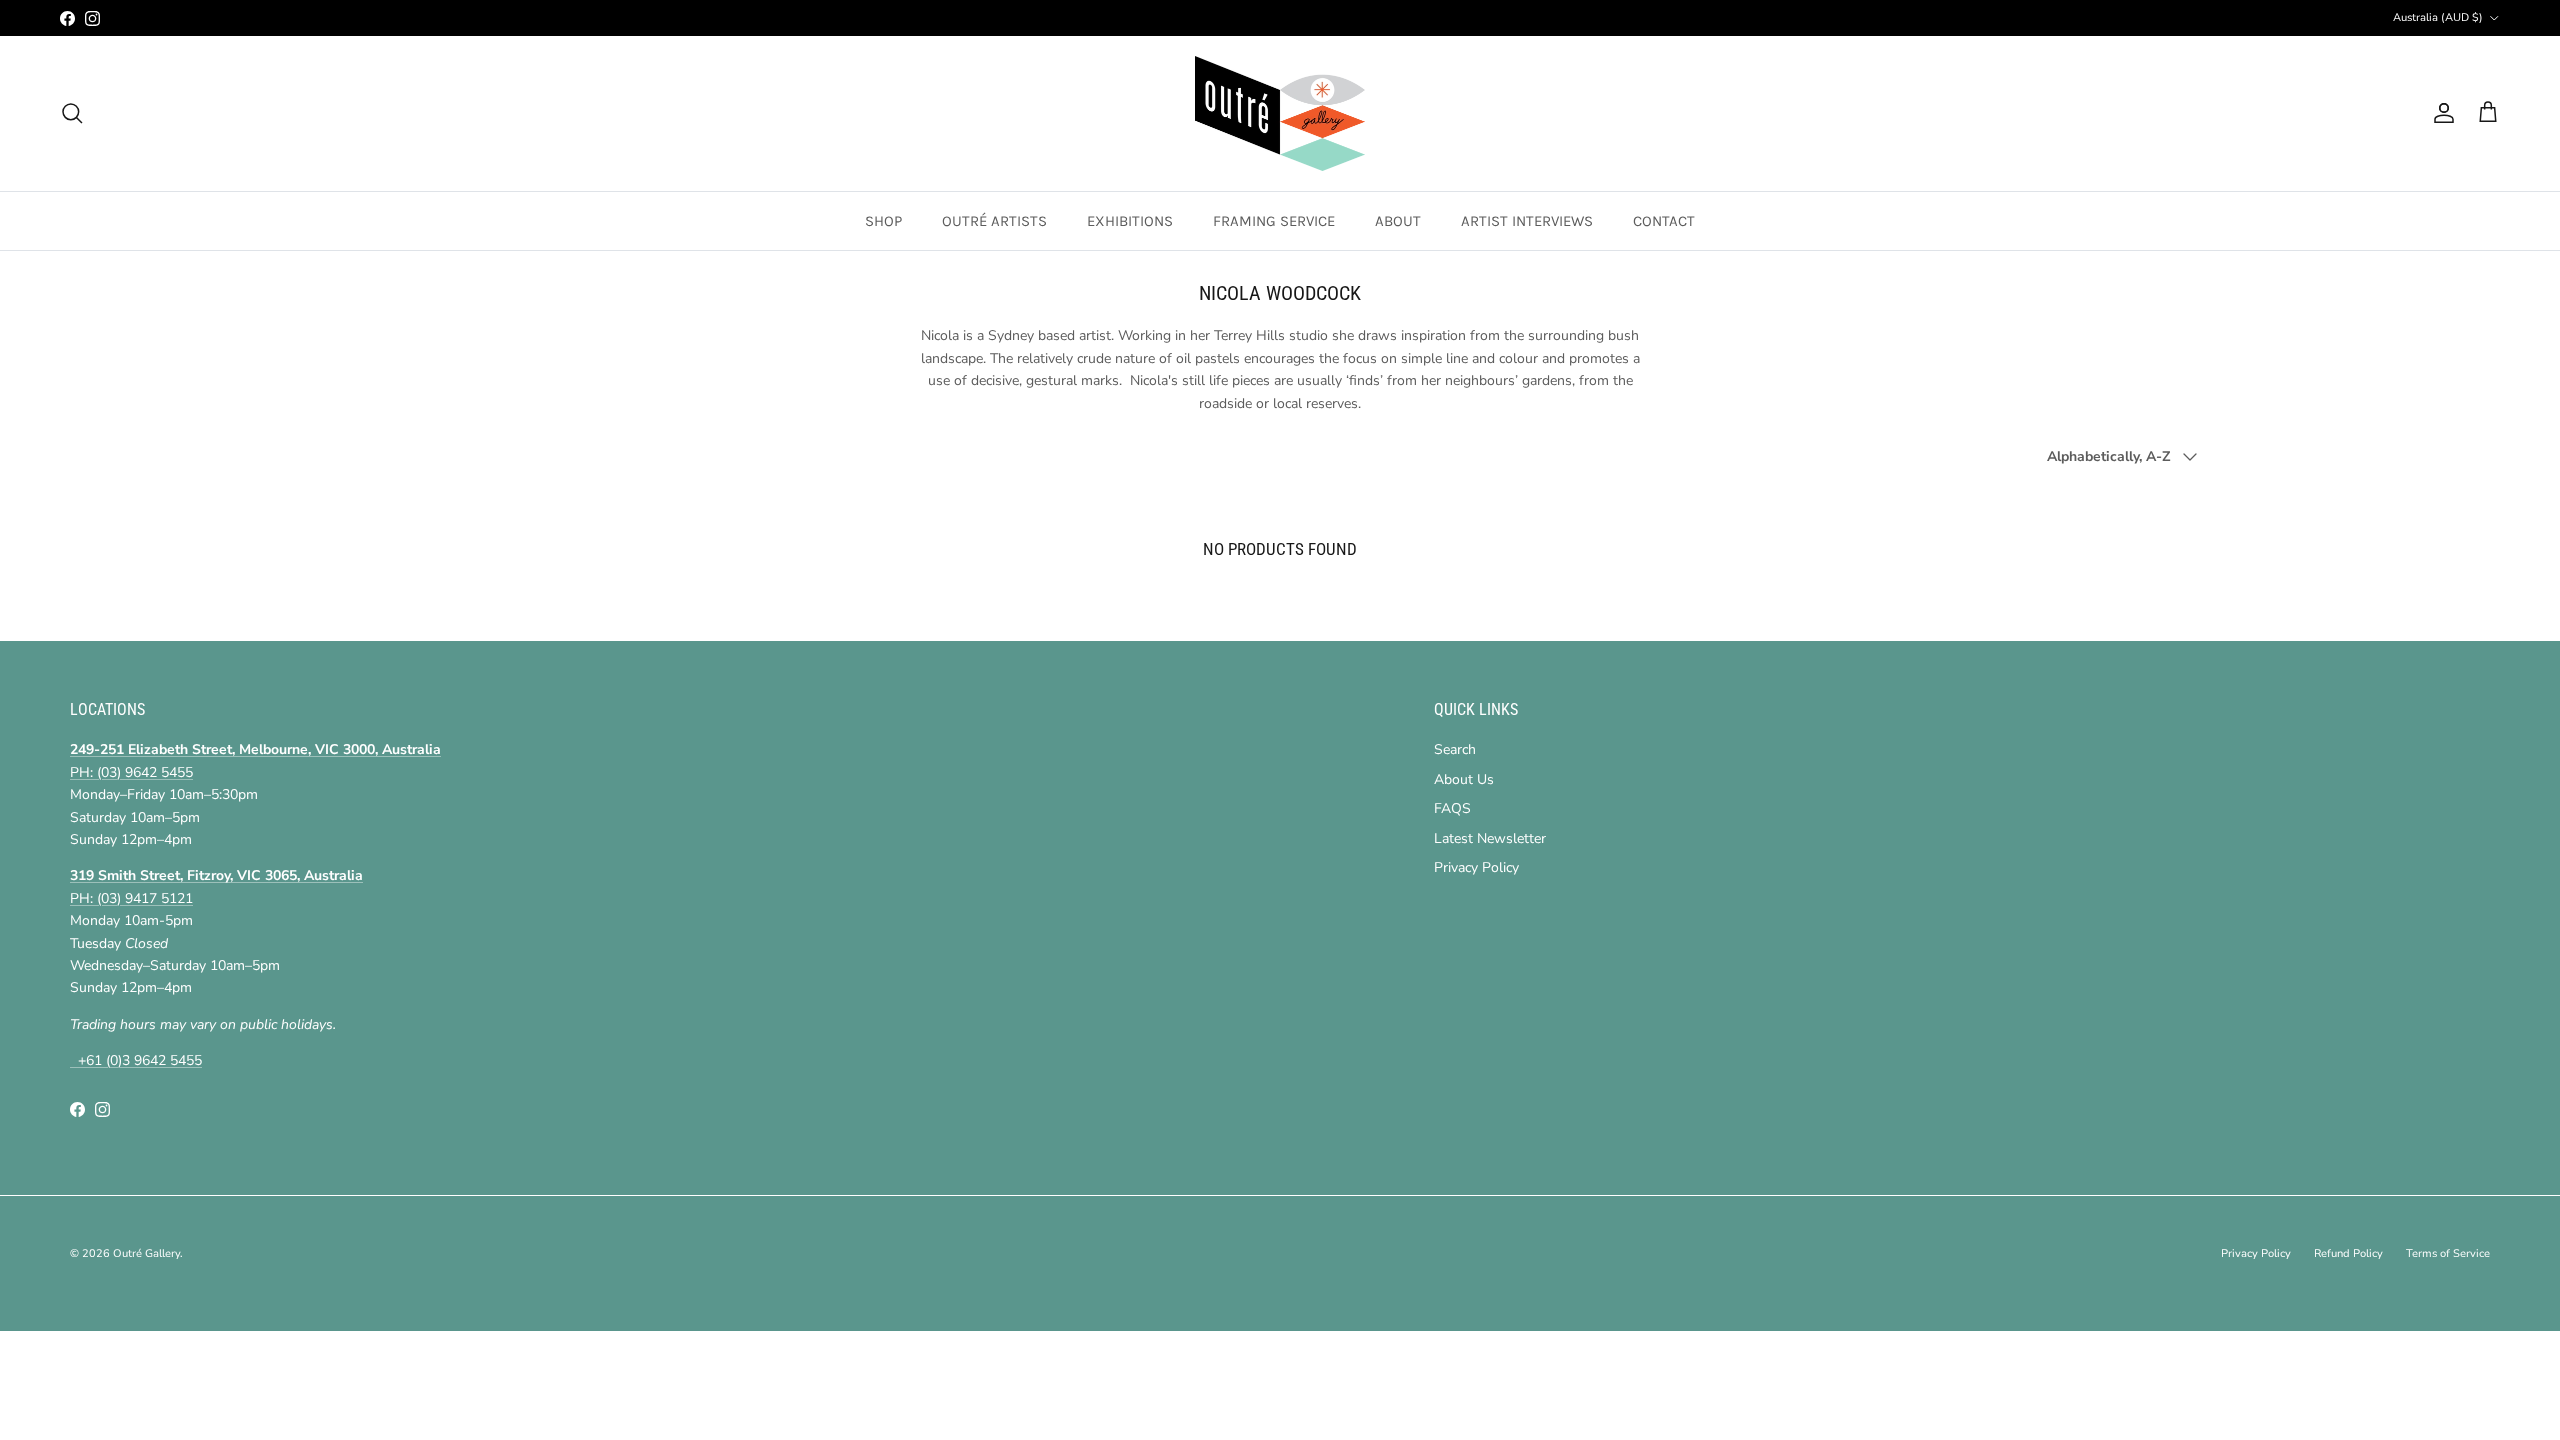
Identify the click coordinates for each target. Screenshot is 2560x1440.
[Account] (2440, 113)
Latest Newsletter (1490, 838)
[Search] (72, 113)
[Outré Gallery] (1280, 113)
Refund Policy (2348, 1253)
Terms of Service (2448, 1253)
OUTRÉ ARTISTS (994, 221)
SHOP (883, 221)
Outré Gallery (146, 1253)
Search (1455, 749)
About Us (1464, 779)
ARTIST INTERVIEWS (1527, 221)
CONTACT (1664, 221)
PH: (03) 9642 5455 (131, 772)
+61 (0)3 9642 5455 (136, 1060)
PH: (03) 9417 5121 (131, 898)
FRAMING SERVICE (1274, 221)
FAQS (1452, 808)
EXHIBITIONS (1130, 221)
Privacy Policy (1476, 867)
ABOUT (1398, 221)
